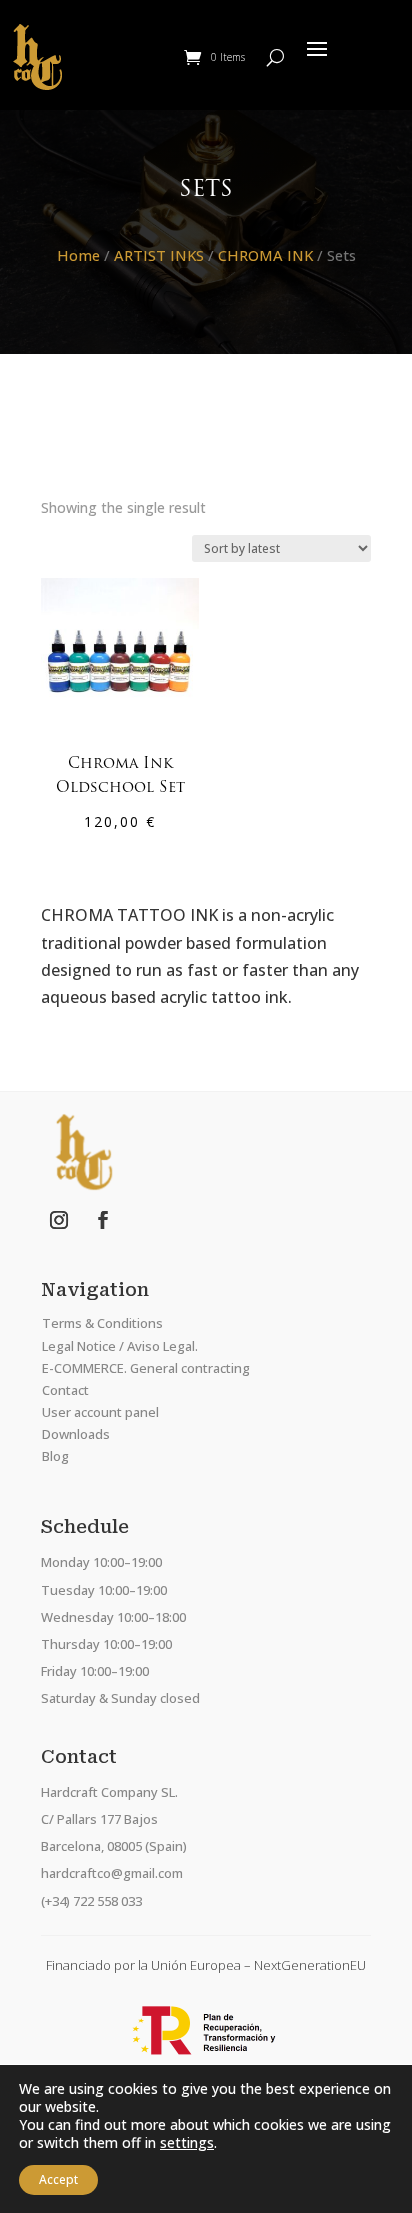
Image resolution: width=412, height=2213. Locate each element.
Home (78, 255)
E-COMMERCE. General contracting (146, 1368)
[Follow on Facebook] (103, 1220)
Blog (55, 1456)
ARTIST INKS (159, 255)
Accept (58, 2179)
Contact (65, 1390)
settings (187, 2143)
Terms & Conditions (102, 1323)
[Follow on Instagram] (59, 1220)
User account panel (100, 1412)
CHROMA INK (265, 255)
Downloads (76, 1434)
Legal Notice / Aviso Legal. (120, 1346)
